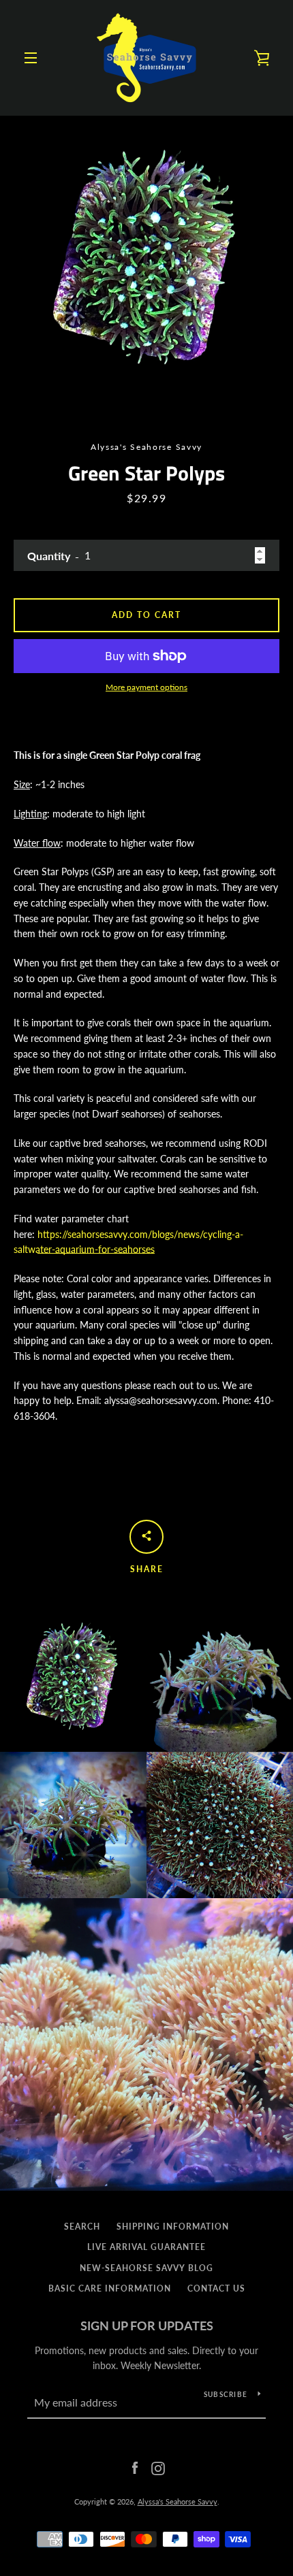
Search (82, 2227)
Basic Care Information (110, 2288)
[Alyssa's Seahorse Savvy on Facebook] (135, 2467)
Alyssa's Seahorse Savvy (178, 2501)
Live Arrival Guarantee (146, 2247)
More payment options (146, 687)
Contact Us (216, 2288)
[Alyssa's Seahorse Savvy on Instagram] (158, 2467)
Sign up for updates (147, 2326)
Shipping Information (173, 2227)
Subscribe (226, 2394)
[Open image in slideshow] (146, 262)
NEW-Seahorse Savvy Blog (146, 2268)
